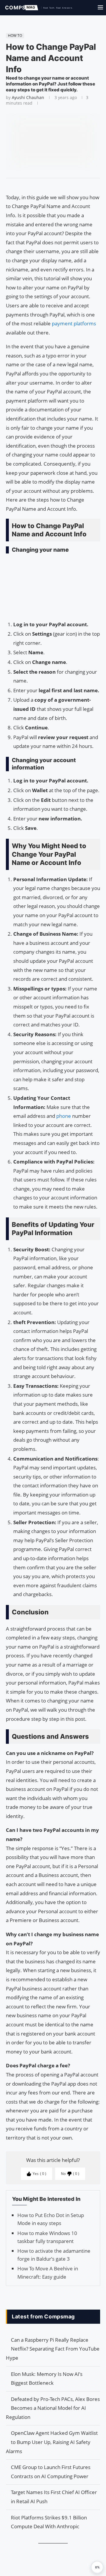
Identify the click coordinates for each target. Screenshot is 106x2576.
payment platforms (73, 323)
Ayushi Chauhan (28, 97)
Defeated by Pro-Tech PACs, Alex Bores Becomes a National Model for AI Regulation (53, 2408)
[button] (97, 2567)
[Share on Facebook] (50, 186)
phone (64, 1116)
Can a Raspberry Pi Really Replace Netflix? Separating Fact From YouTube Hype (53, 2349)
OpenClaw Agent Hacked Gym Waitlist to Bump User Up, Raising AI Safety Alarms (52, 2442)
